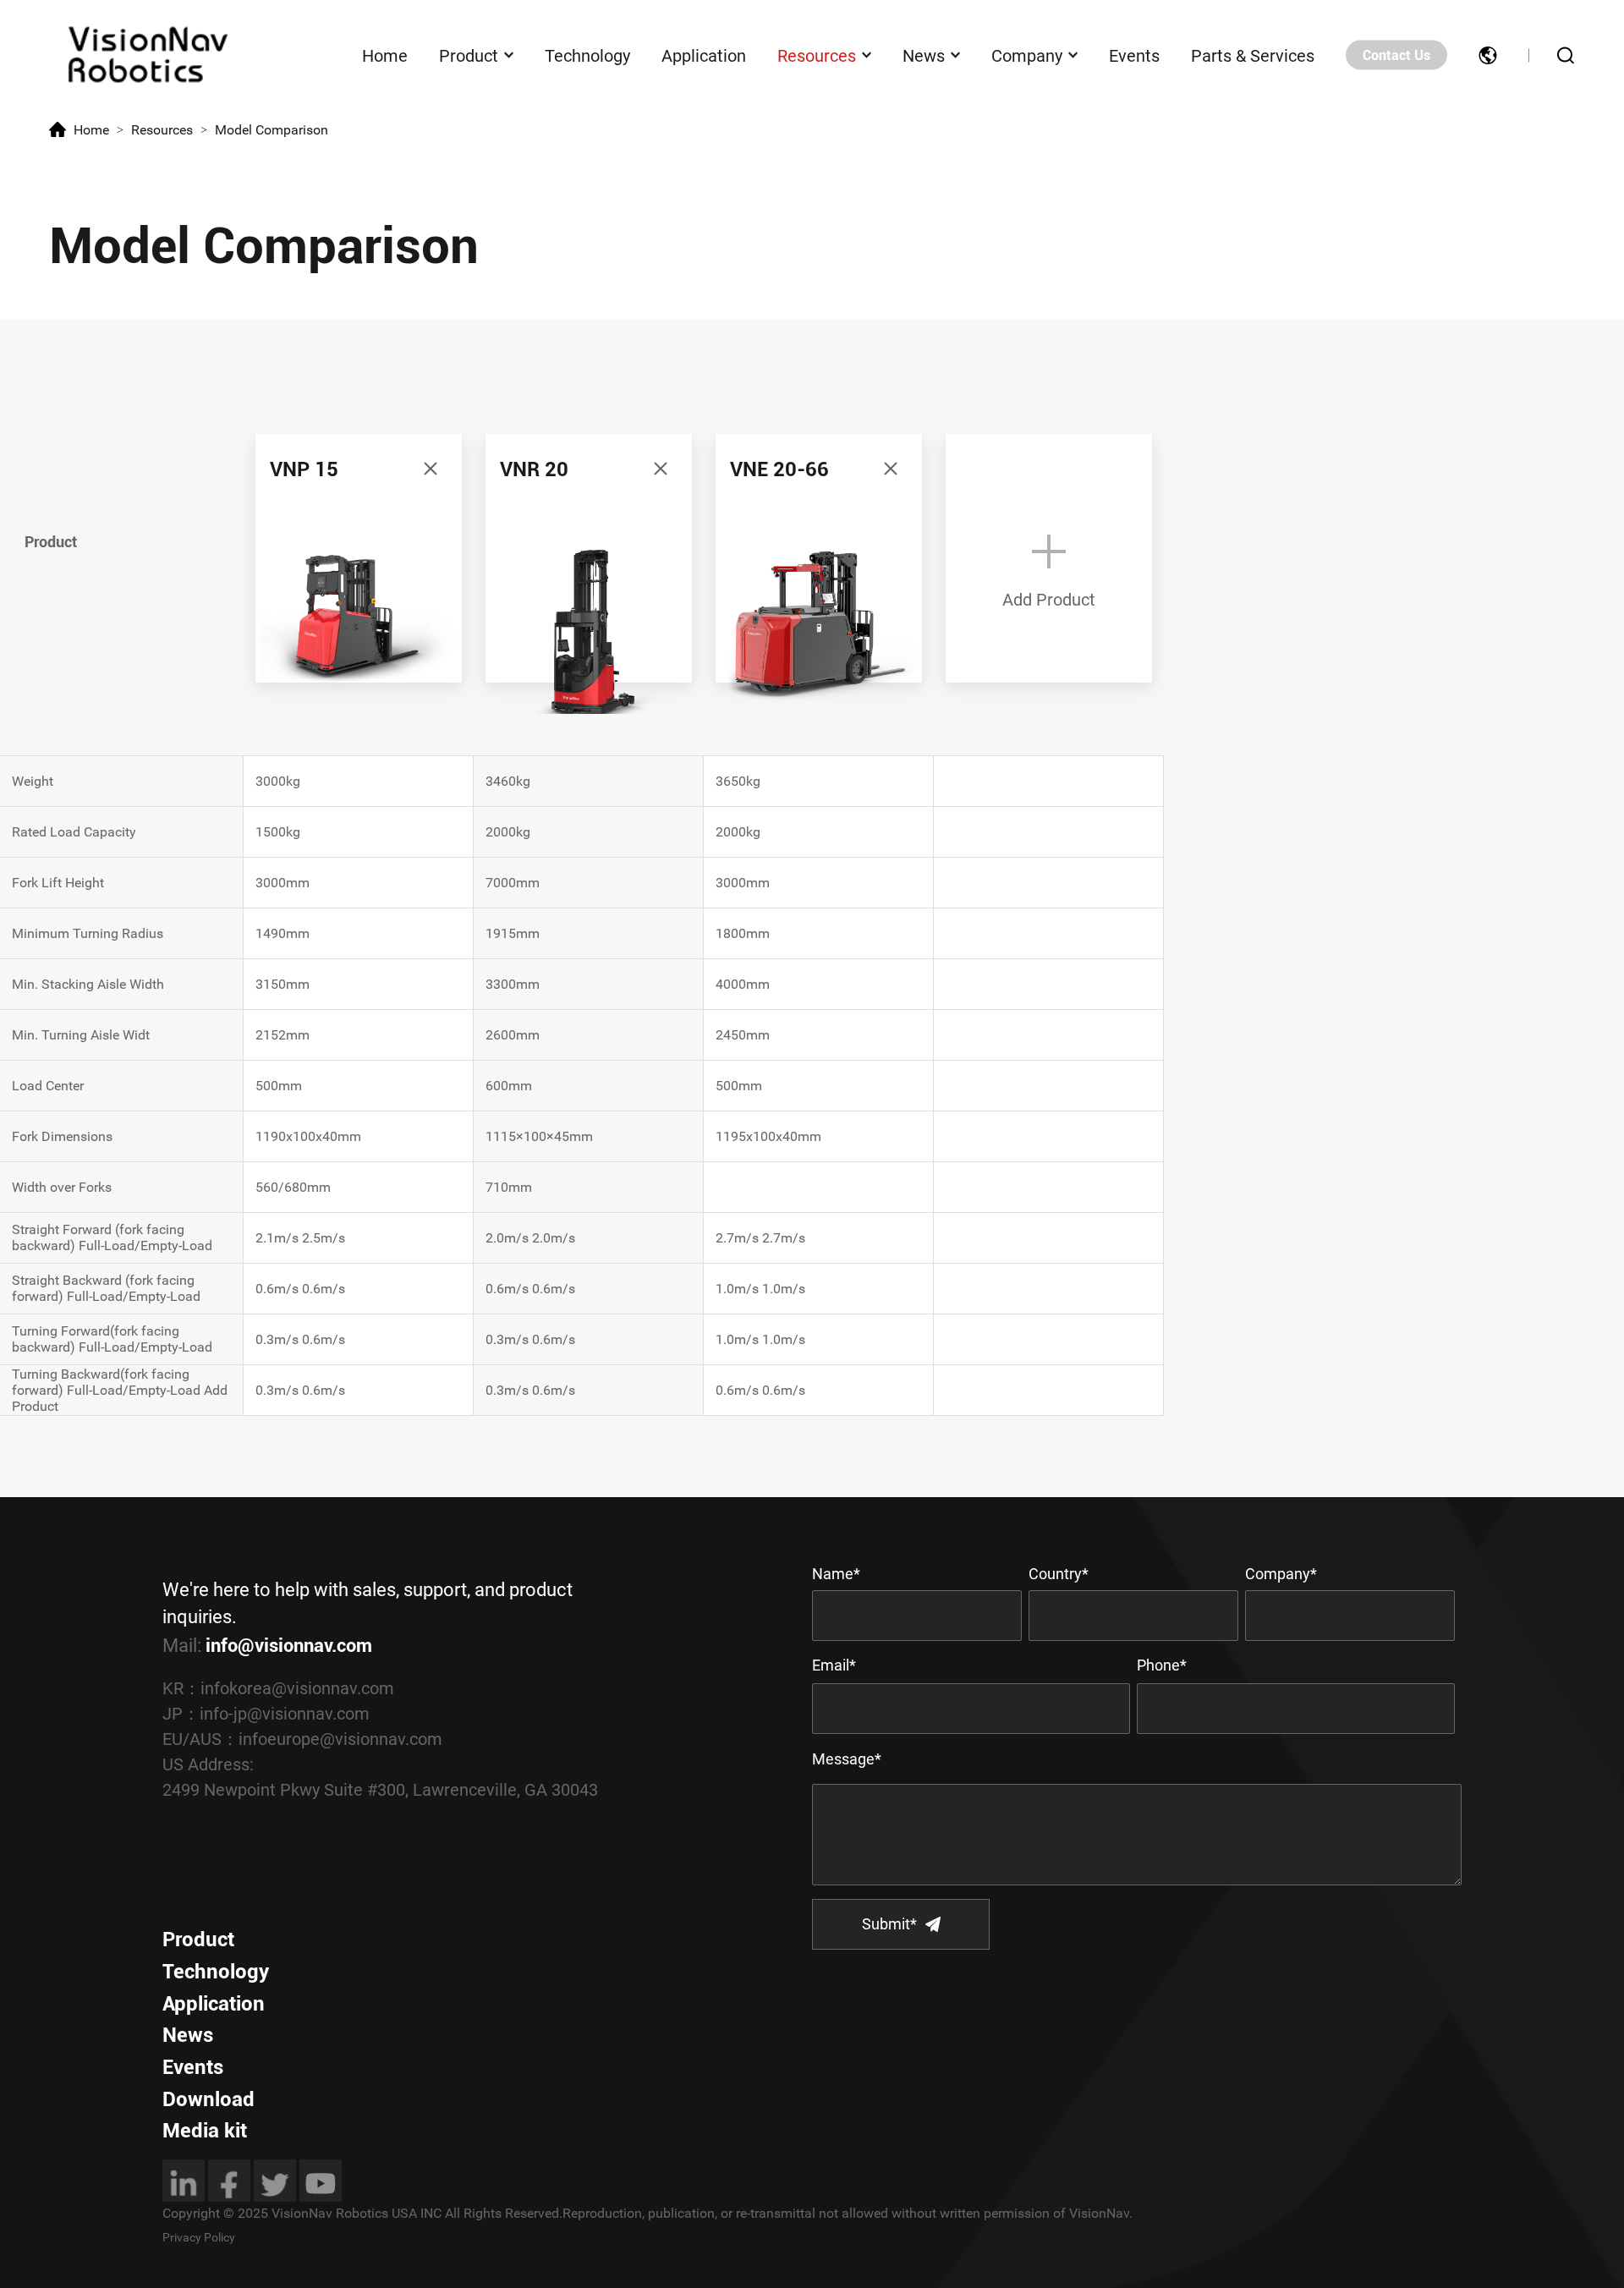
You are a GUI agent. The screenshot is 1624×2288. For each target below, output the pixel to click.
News (924, 55)
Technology (587, 55)
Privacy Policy (199, 2237)
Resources (817, 55)
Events (1134, 55)
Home (385, 55)
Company (1027, 55)
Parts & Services (1253, 55)
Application (704, 55)
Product (469, 55)
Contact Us (1396, 55)
